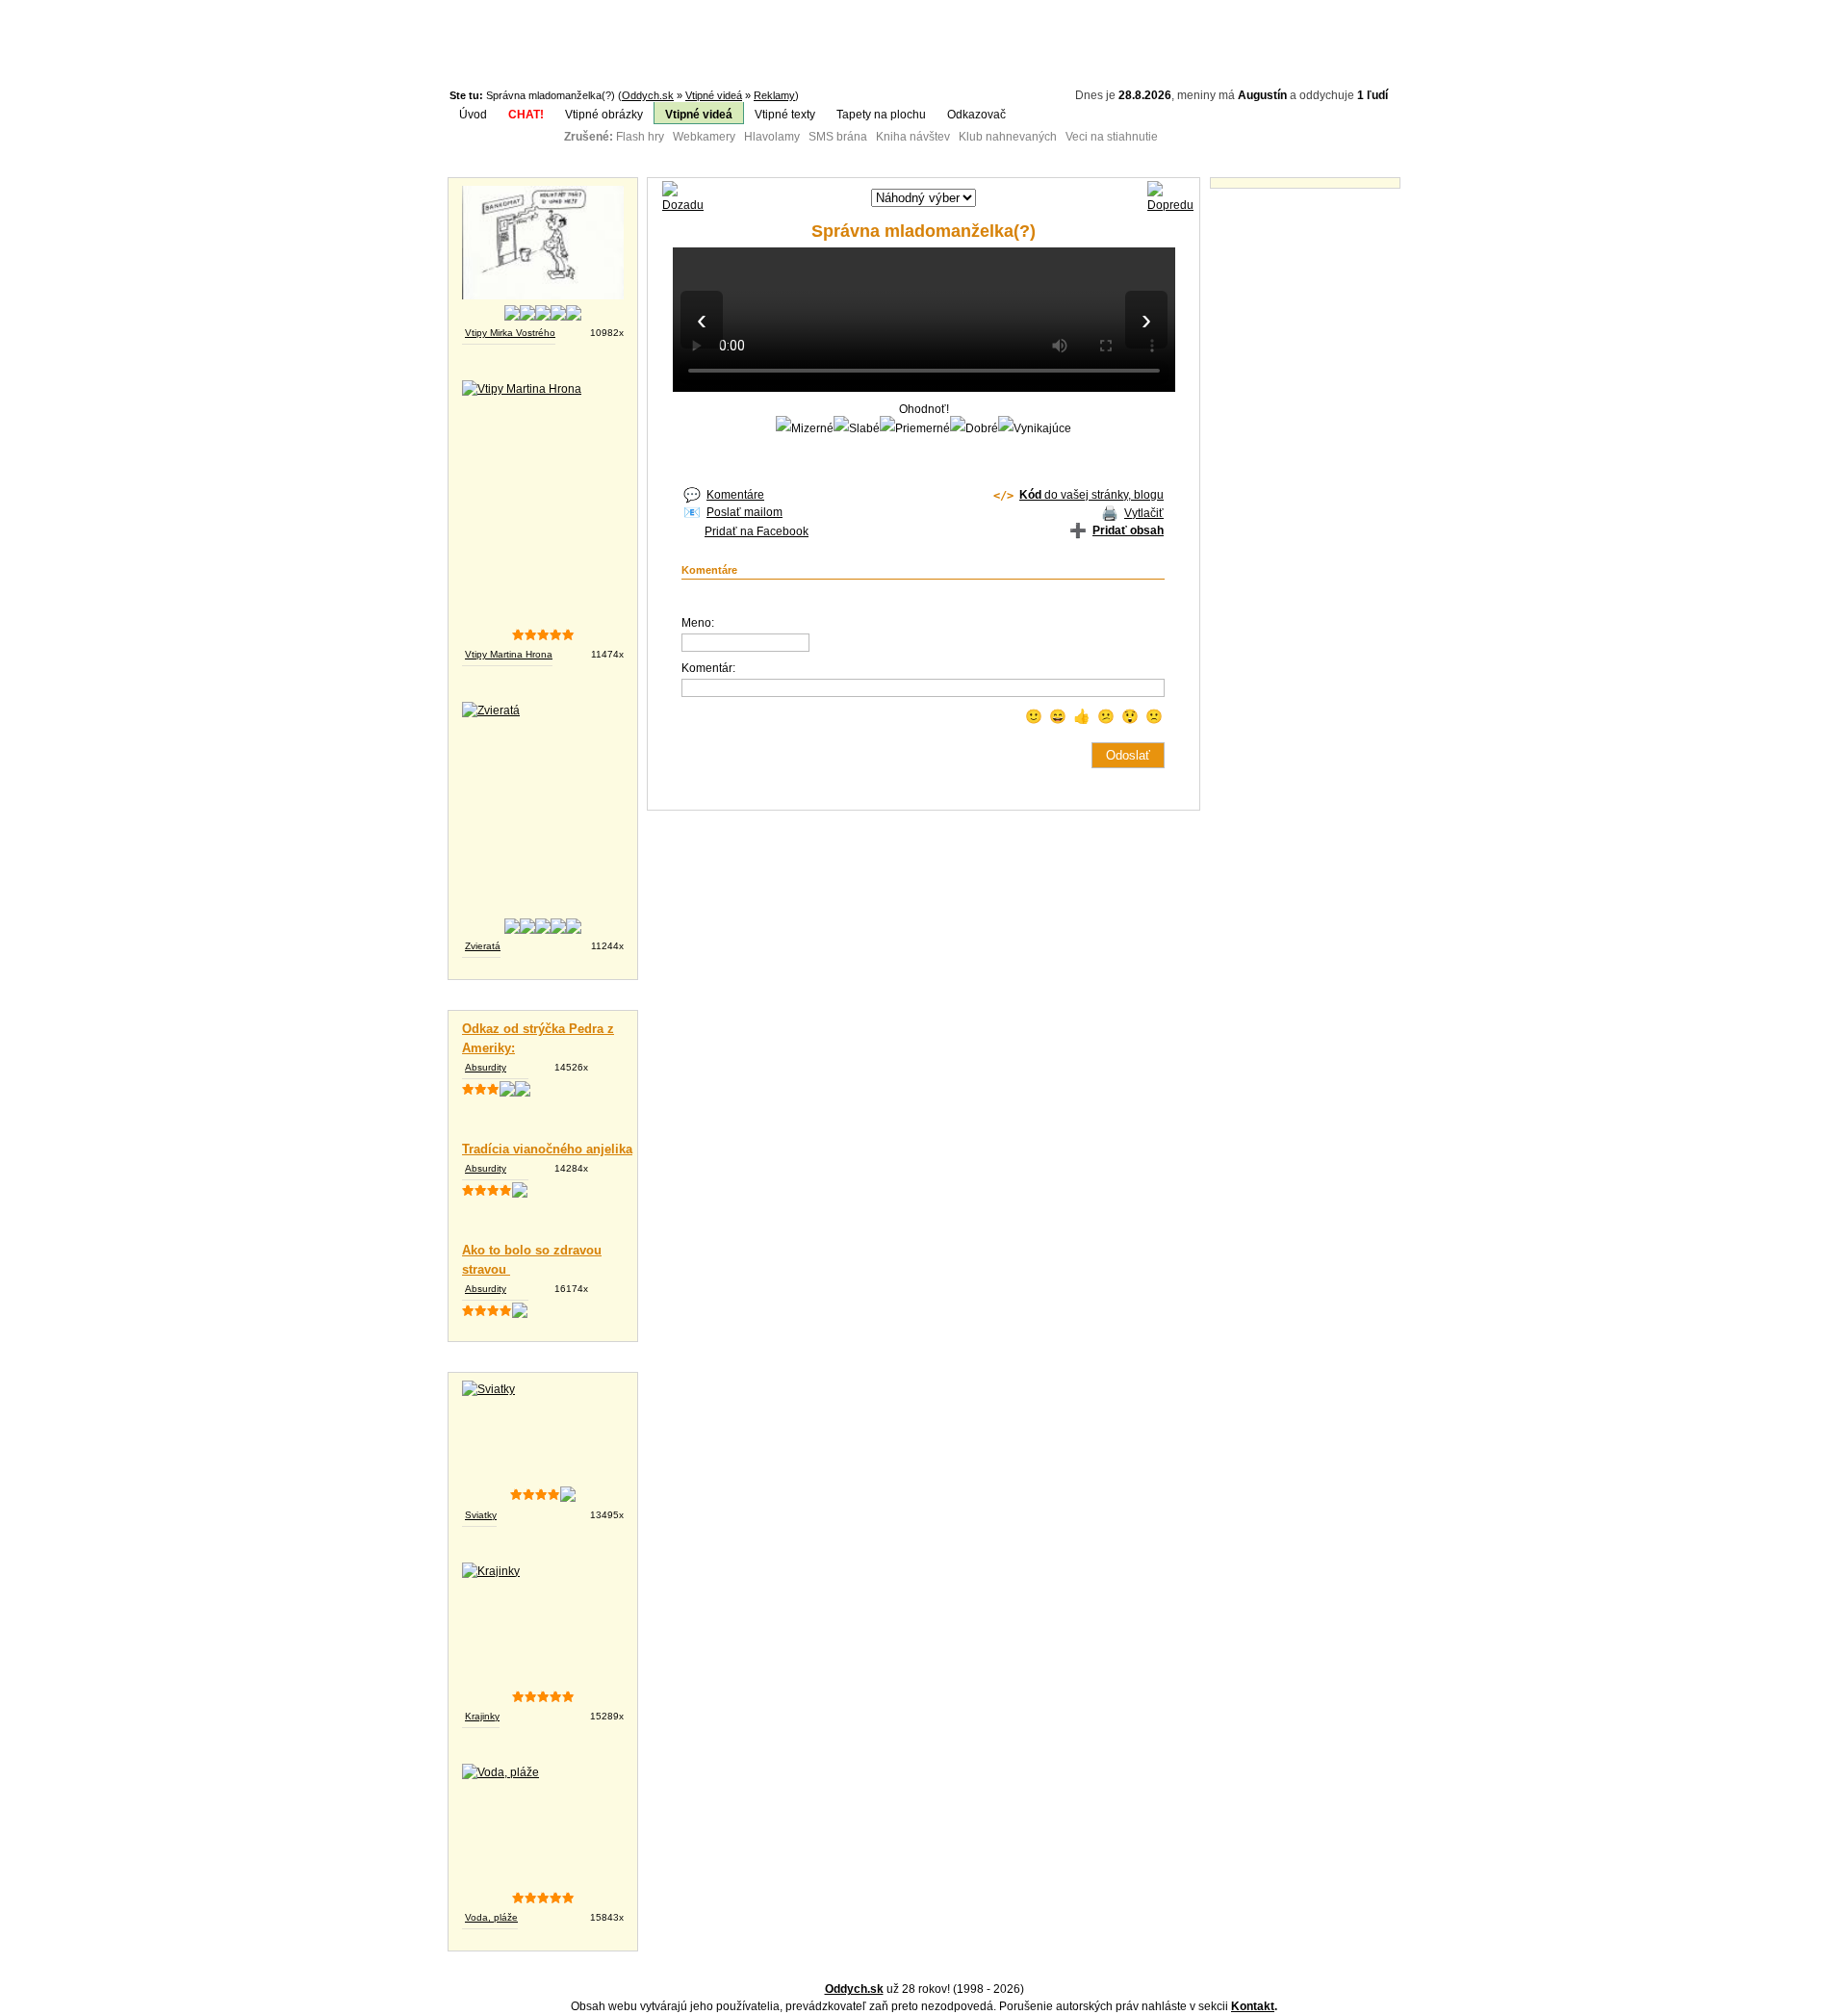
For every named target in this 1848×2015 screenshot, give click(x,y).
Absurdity (486, 1067)
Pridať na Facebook (757, 531)
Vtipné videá (714, 95)
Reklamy (774, 95)
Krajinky (482, 1716)
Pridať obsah (1128, 530)
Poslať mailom (744, 512)
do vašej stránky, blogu (1091, 495)
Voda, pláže (491, 1917)
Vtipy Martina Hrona (509, 654)
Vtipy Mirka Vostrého (510, 333)
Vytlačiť (1144, 513)
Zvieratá (483, 946)
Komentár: (708, 668)
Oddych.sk (648, 95)
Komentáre (735, 495)
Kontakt (1253, 2006)
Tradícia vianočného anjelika (547, 1149)
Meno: (698, 623)
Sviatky (481, 1515)
